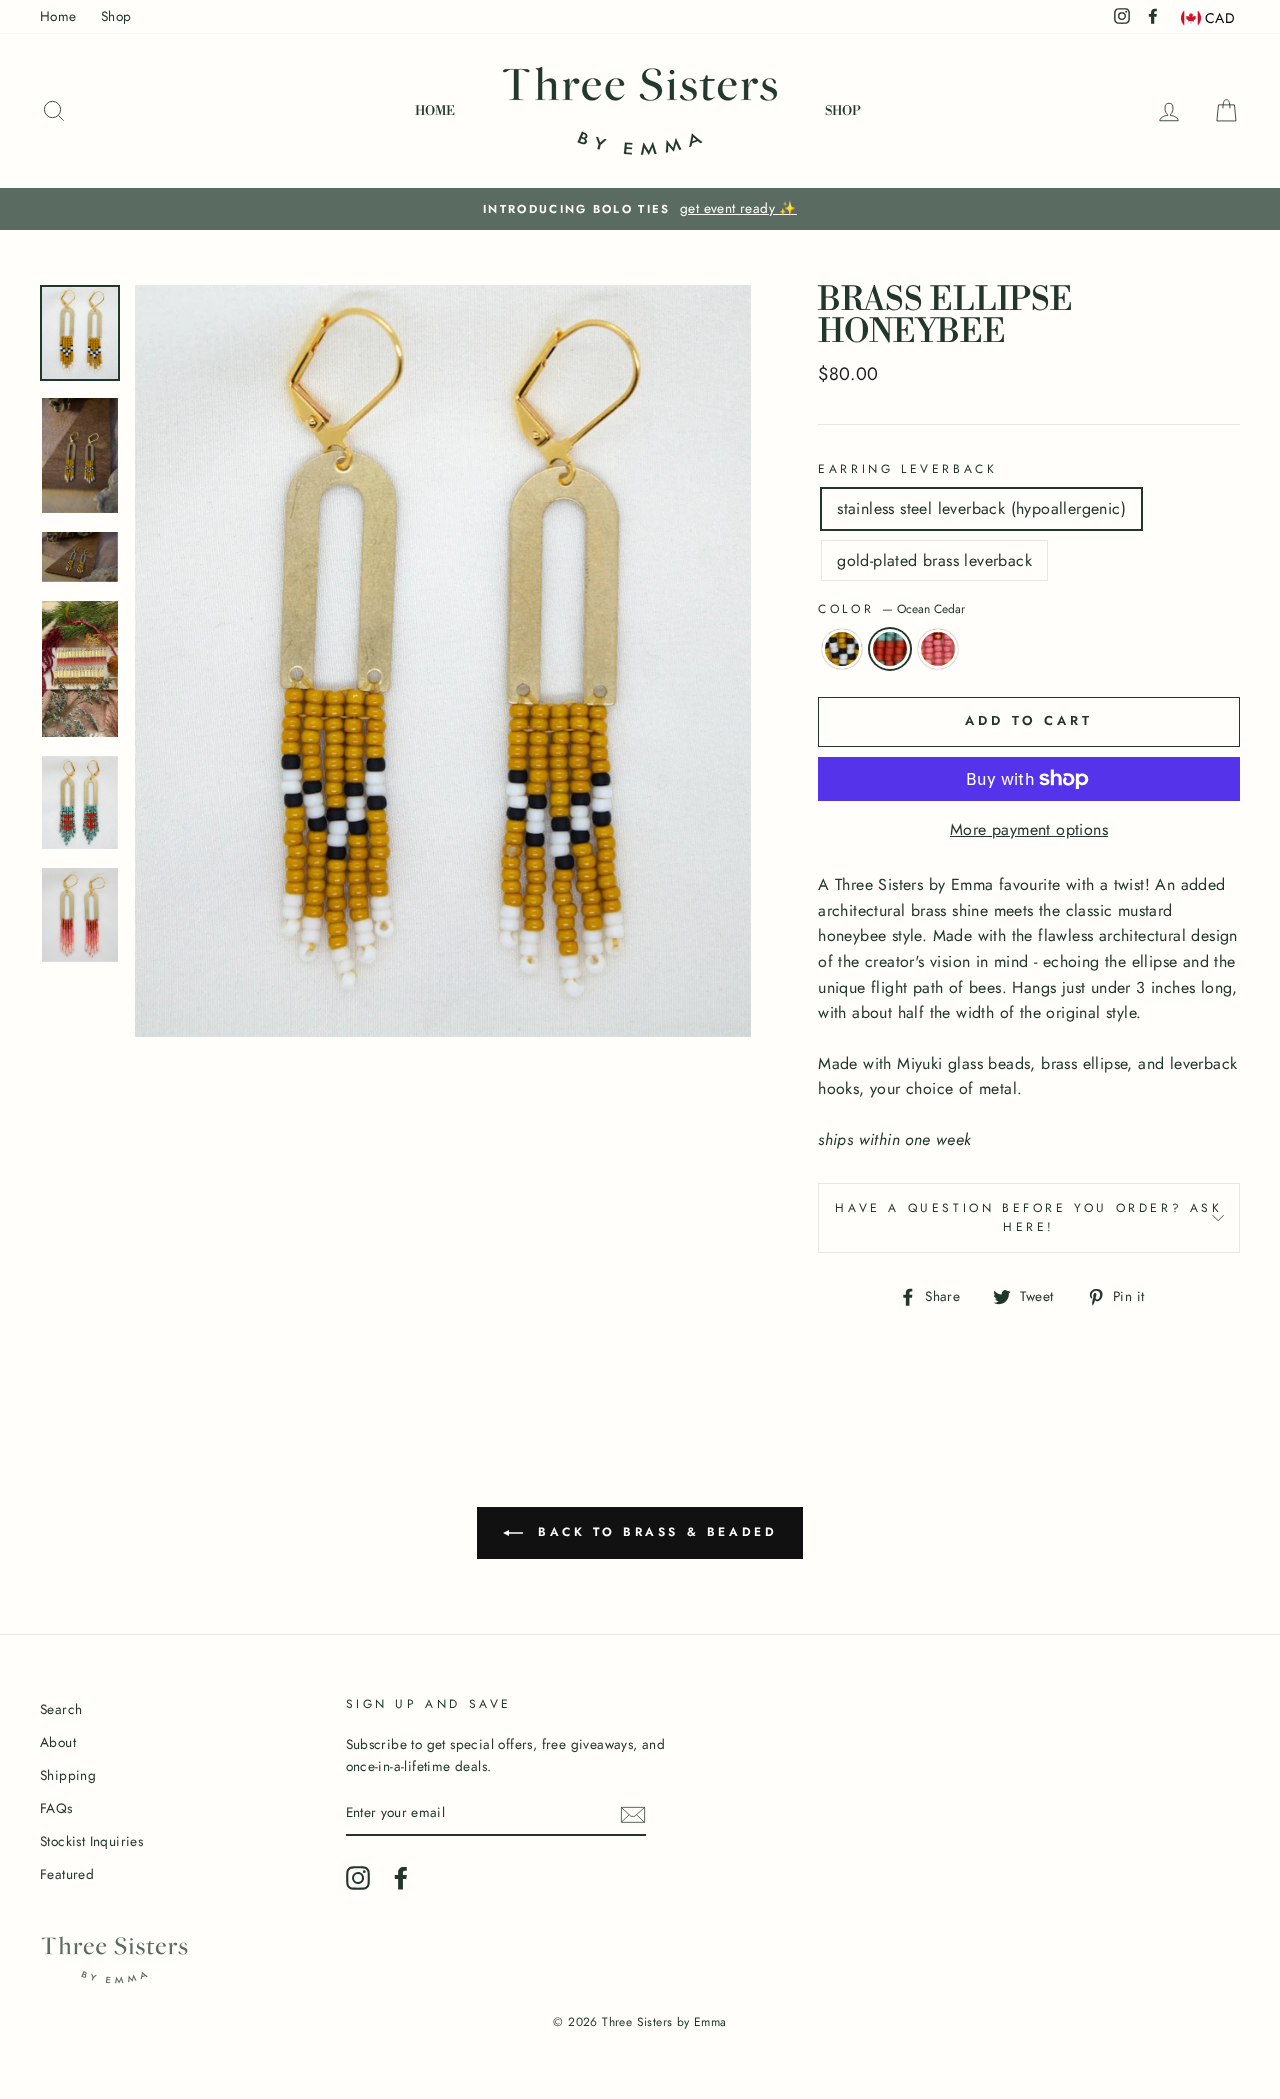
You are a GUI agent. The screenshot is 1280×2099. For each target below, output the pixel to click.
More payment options (1029, 829)
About (58, 1742)
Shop (116, 16)
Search (61, 1709)
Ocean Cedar (890, 649)
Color (891, 609)
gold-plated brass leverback (934, 560)
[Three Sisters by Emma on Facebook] (401, 1878)
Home (58, 16)
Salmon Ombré (938, 649)
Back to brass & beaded (654, 1531)
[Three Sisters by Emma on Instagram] (358, 1878)
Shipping (68, 1775)
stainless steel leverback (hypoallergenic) (981, 508)
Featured (67, 1874)
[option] (640, 209)
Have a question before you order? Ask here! (1028, 1217)
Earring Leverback (907, 469)
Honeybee (842, 649)
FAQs (56, 1808)
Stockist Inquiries (91, 1841)
